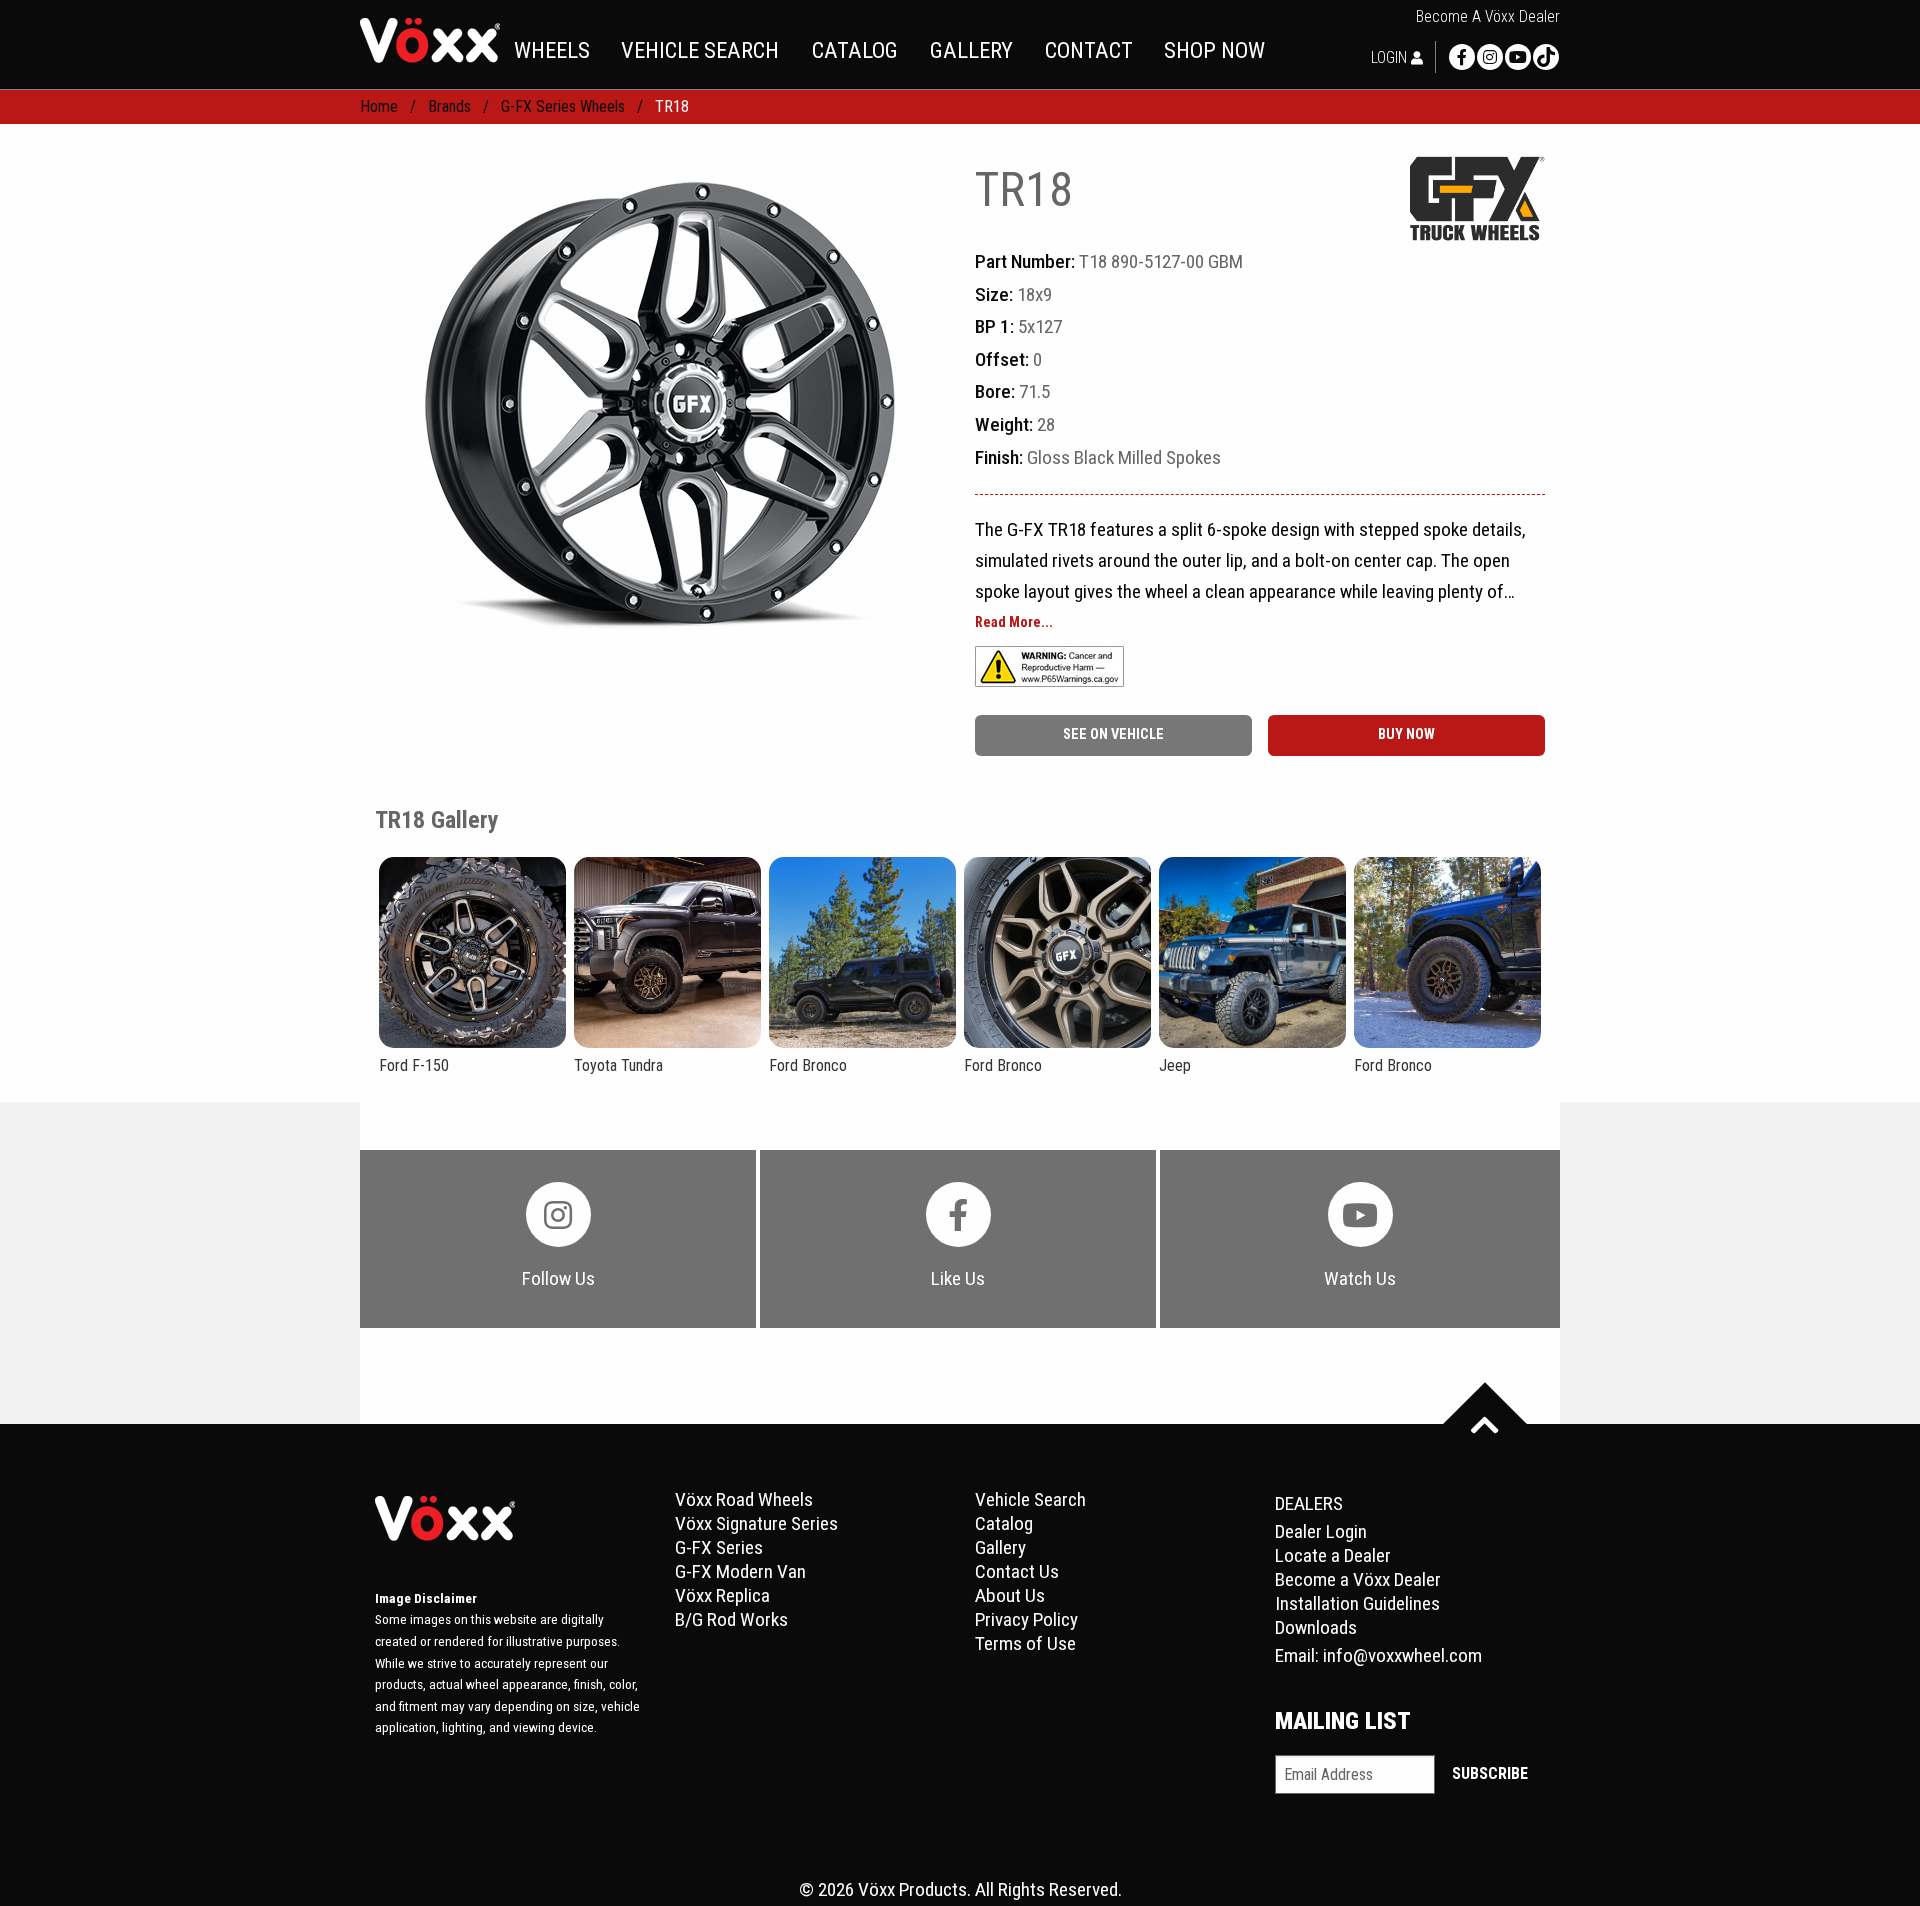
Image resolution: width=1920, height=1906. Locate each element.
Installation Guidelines (1357, 1603)
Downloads (1316, 1627)
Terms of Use (1025, 1643)
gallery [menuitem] (971, 50)
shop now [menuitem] (1214, 50)
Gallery (1000, 1547)
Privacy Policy (1026, 1619)
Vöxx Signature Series (756, 1523)
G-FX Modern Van (740, 1571)
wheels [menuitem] (552, 50)
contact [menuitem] (1089, 50)
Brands (449, 106)
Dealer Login (1321, 1531)
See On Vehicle (1113, 734)
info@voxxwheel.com (1402, 1655)
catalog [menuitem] (855, 50)
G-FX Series (719, 1547)
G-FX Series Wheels (563, 106)
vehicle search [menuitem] (700, 50)
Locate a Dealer (1333, 1555)
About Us (1010, 1595)
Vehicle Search (1030, 1499)
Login (1391, 57)
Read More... (1014, 623)
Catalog (1004, 1523)
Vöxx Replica (722, 1595)
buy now (1406, 734)
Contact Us (1017, 1571)
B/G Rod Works (731, 1619)
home (379, 106)
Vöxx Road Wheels (744, 1499)
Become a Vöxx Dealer (1488, 17)
